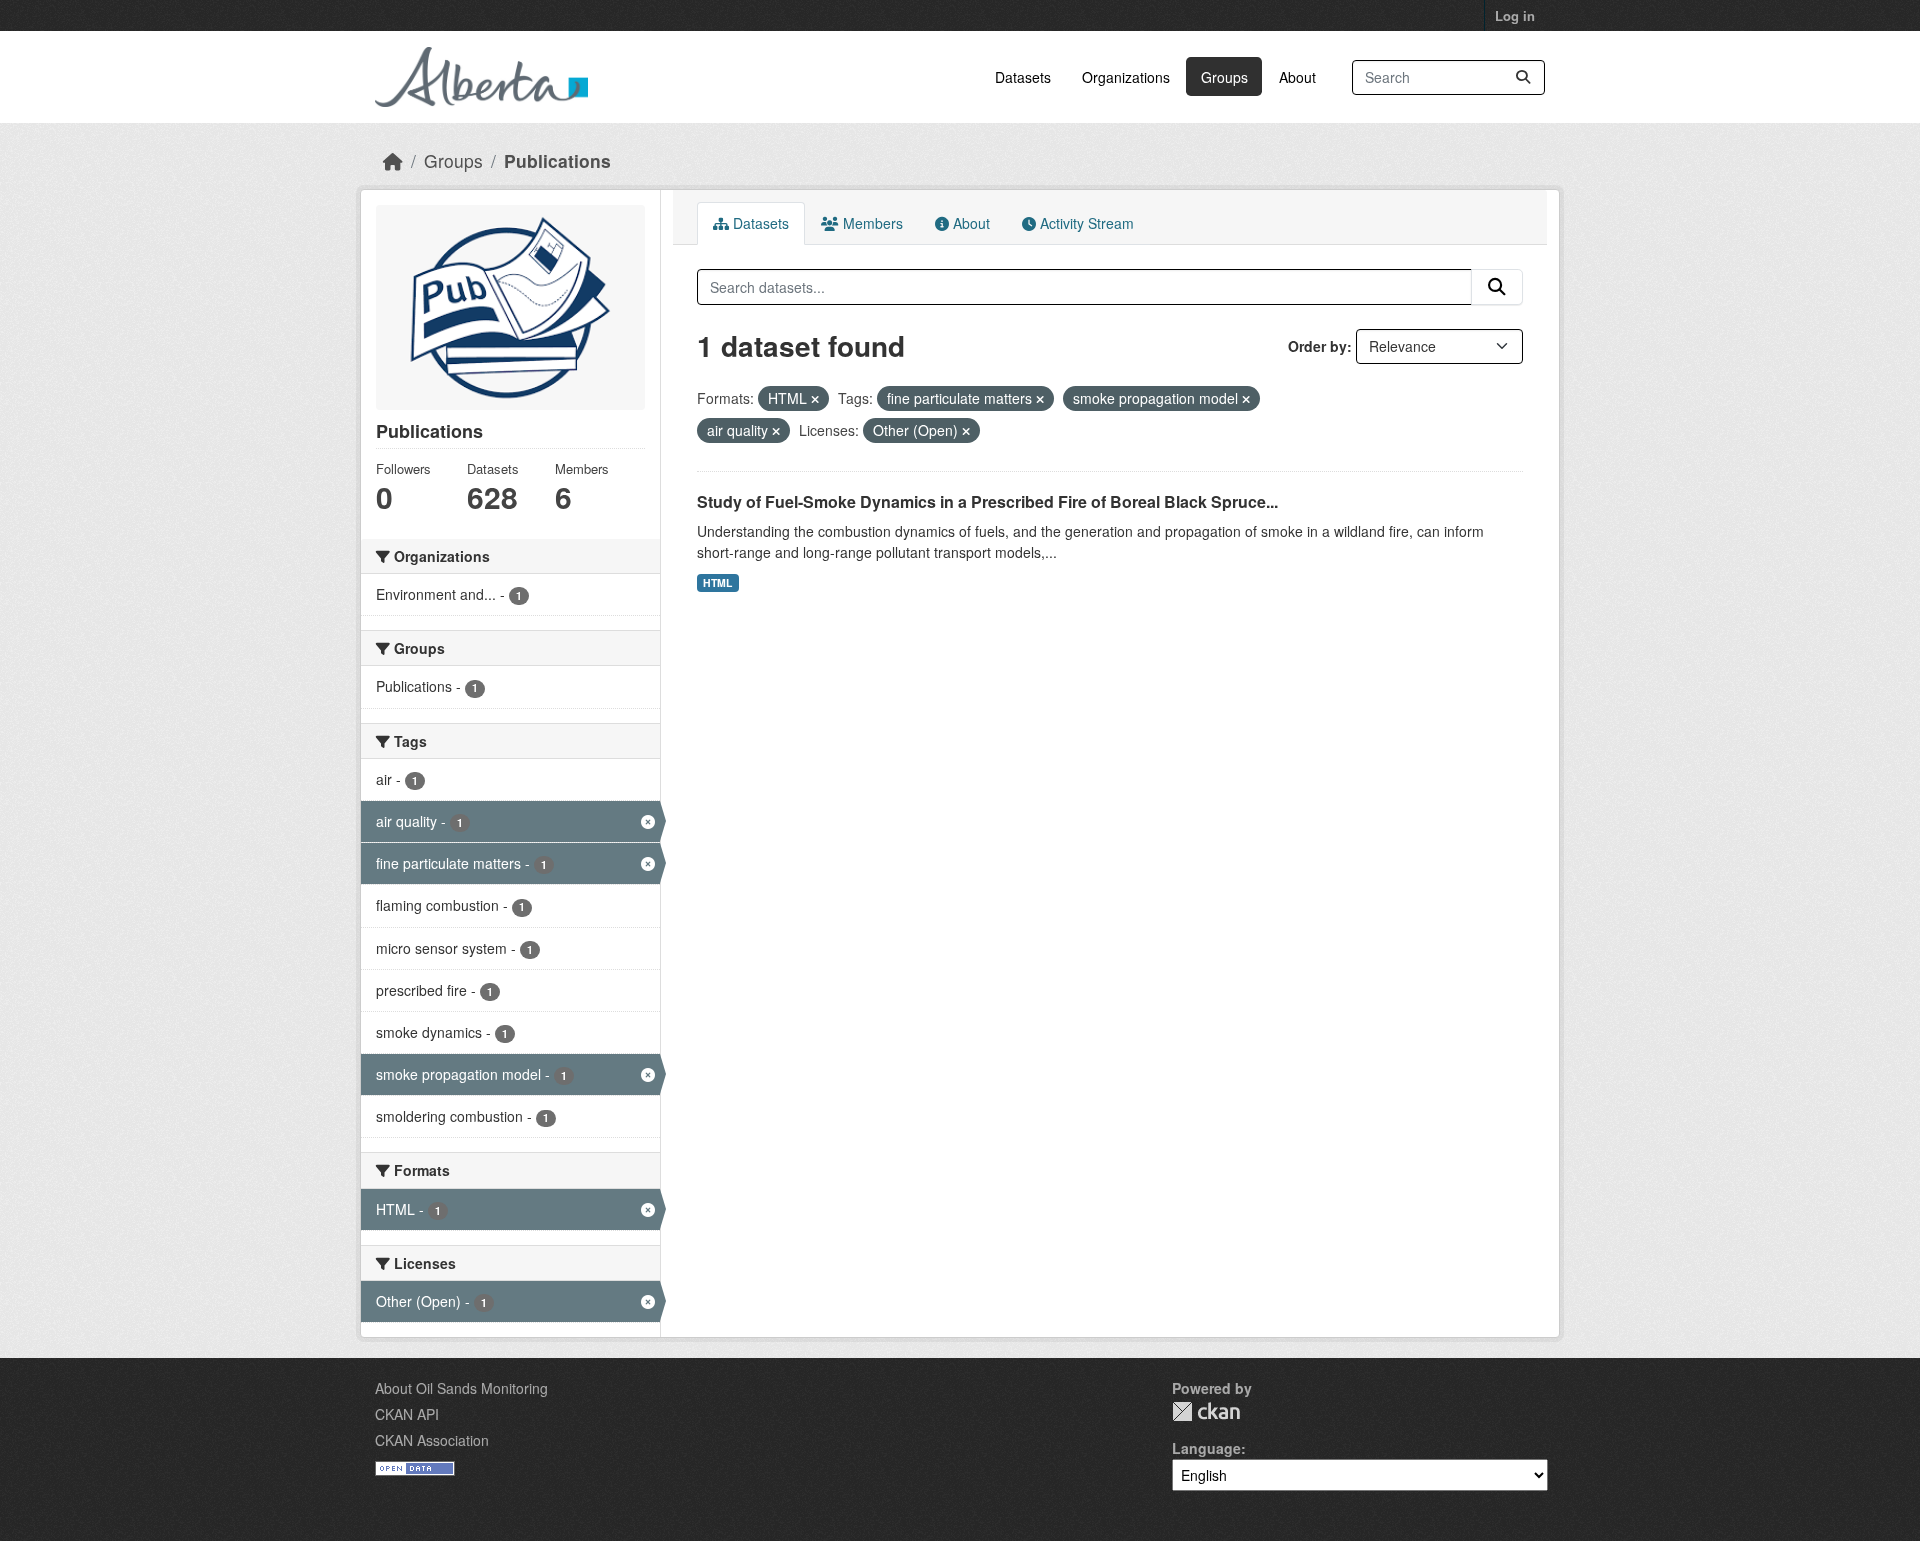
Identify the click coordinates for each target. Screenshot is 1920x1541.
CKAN (1206, 1411)
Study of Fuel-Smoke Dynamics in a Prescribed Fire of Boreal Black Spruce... (987, 501)
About (1297, 77)
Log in (1515, 15)
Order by (1317, 346)
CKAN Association (432, 1440)
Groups (1224, 77)
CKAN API (407, 1414)
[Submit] (1523, 77)
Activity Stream (1085, 223)
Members (871, 223)
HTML (717, 582)
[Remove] (815, 399)
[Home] (393, 160)
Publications (557, 160)
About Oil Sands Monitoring (461, 1388)
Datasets (1023, 77)
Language (1206, 1448)
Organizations (1126, 77)
